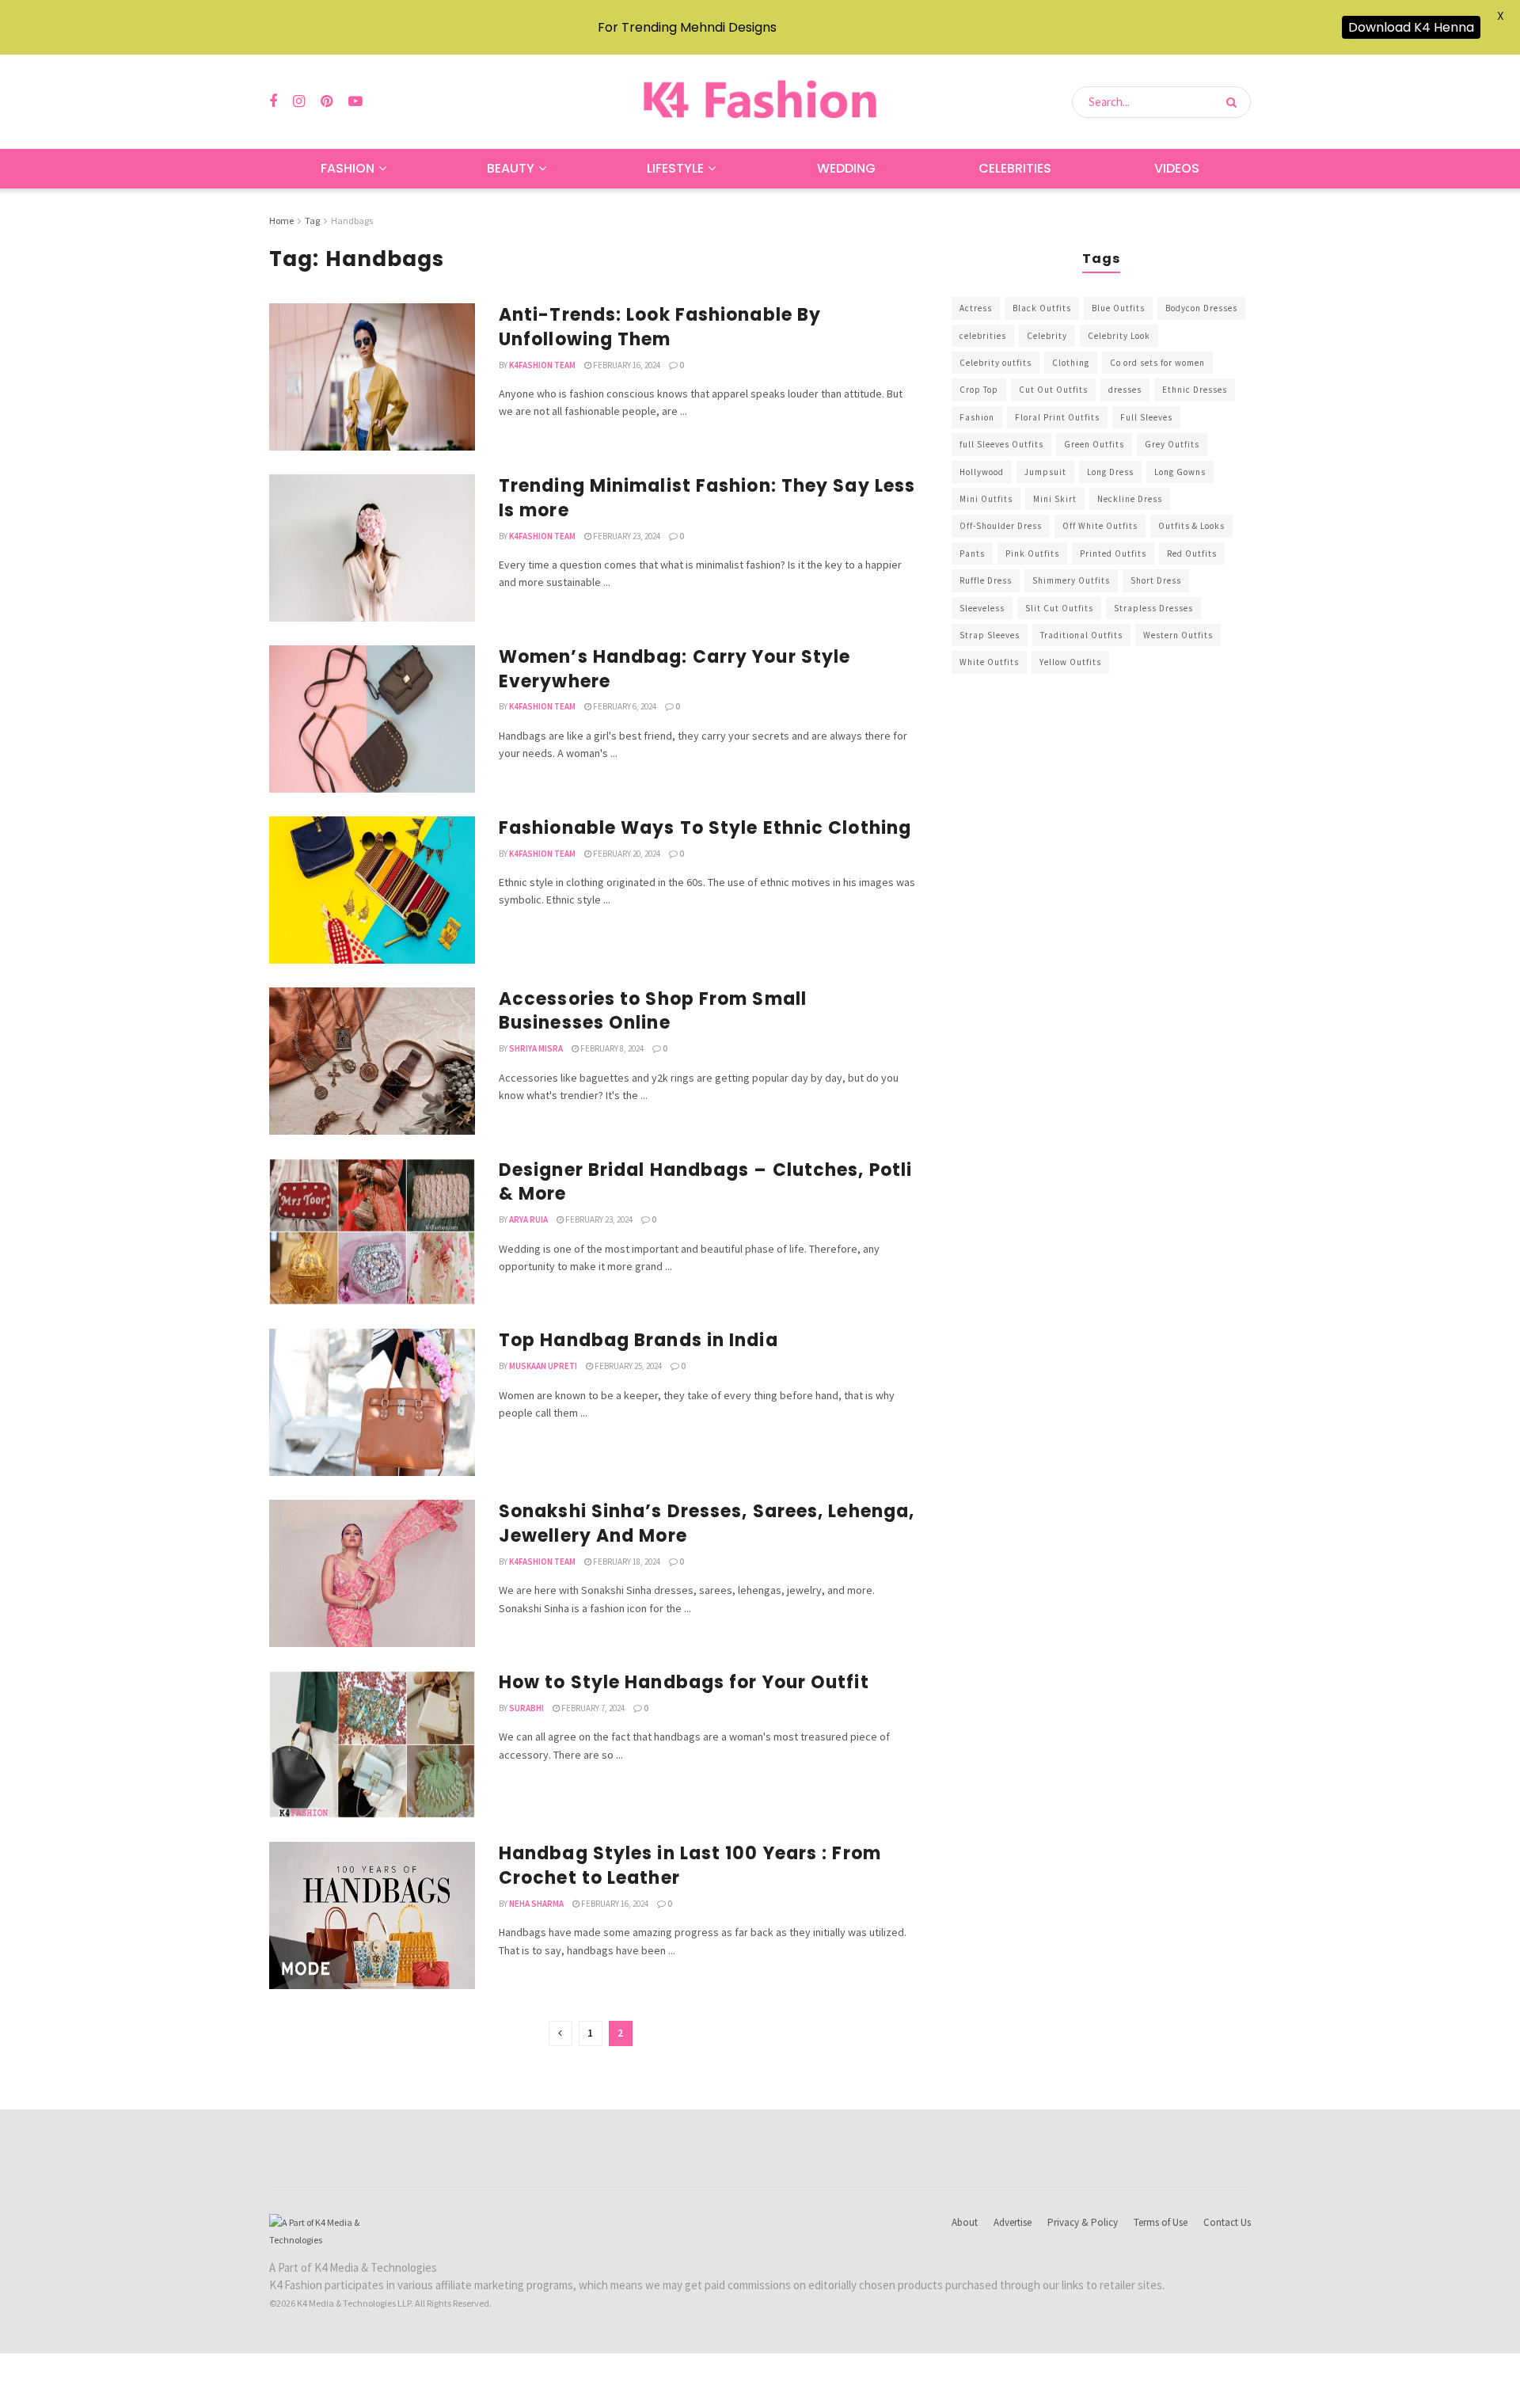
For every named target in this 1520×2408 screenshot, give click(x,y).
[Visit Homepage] (760, 102)
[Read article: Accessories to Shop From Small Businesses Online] (372, 1061)
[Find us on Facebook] (273, 102)
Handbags (352, 221)
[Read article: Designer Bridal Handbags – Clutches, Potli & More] (372, 1232)
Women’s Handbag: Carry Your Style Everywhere (674, 669)
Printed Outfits (1113, 553)
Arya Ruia (528, 1219)
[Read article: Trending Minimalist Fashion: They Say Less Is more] (372, 548)
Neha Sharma (536, 1904)
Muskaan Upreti (543, 1366)
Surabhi (526, 1708)
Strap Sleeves (990, 635)
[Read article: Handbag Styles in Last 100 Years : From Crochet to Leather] (372, 1915)
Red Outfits (1192, 553)
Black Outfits (1042, 308)
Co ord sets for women (1157, 363)
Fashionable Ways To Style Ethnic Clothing (705, 828)
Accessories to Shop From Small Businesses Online (653, 1011)
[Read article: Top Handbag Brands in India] (372, 1402)
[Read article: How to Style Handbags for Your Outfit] (372, 1744)
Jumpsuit (1045, 472)
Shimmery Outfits (1071, 580)
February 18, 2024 (626, 1562)
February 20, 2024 (626, 854)
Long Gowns (1180, 472)
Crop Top (979, 390)
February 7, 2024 (592, 1708)
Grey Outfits (1172, 444)
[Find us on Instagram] (299, 102)
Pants (972, 553)
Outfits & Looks (1191, 526)
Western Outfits (1178, 635)
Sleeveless (982, 608)
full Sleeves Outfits (1001, 444)
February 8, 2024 (611, 1048)
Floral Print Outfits (1057, 417)
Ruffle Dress (986, 580)
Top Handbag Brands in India (638, 1340)
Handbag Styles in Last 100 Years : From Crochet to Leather (690, 1866)
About (965, 2222)
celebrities (983, 336)
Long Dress (1110, 472)
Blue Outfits (1118, 308)
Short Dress (1156, 580)
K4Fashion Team (542, 365)
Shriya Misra (536, 1048)
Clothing (1071, 363)
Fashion (348, 168)
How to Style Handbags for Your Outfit (684, 1682)
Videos (1177, 168)
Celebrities (1015, 168)
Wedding (846, 168)
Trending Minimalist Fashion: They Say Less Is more (707, 498)
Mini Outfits (986, 499)
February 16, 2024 (626, 365)
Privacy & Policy (1083, 2222)
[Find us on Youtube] (355, 102)
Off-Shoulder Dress (1001, 526)
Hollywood (982, 472)
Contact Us (1227, 2222)
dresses (1125, 390)
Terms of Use (1161, 2222)
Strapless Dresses (1153, 608)
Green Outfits (1094, 444)
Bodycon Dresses (1201, 308)
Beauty (511, 168)
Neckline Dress (1130, 499)
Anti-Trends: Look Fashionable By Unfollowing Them (660, 327)
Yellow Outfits (1070, 662)
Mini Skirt (1055, 499)
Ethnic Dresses (1195, 390)
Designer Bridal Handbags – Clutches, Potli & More (705, 1182)
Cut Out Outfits (1053, 390)
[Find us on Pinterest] (327, 102)
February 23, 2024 (626, 536)
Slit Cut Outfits (1059, 608)
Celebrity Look (1119, 336)
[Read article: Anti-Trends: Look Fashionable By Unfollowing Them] (372, 377)
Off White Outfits (1100, 526)
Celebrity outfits (996, 363)
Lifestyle (675, 168)
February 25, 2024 (627, 1366)
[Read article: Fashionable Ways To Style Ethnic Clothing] (372, 890)
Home (281, 221)
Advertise (1013, 2222)
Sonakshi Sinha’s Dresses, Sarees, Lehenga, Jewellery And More (707, 1524)
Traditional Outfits (1081, 635)
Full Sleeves (1146, 417)
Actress (976, 308)
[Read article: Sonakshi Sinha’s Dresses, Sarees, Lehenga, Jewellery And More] (372, 1573)
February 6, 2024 (624, 706)
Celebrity (1047, 336)
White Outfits (989, 662)
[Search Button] (1235, 102)
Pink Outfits (1032, 553)
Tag (312, 221)
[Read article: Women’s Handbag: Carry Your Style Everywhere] (372, 719)
